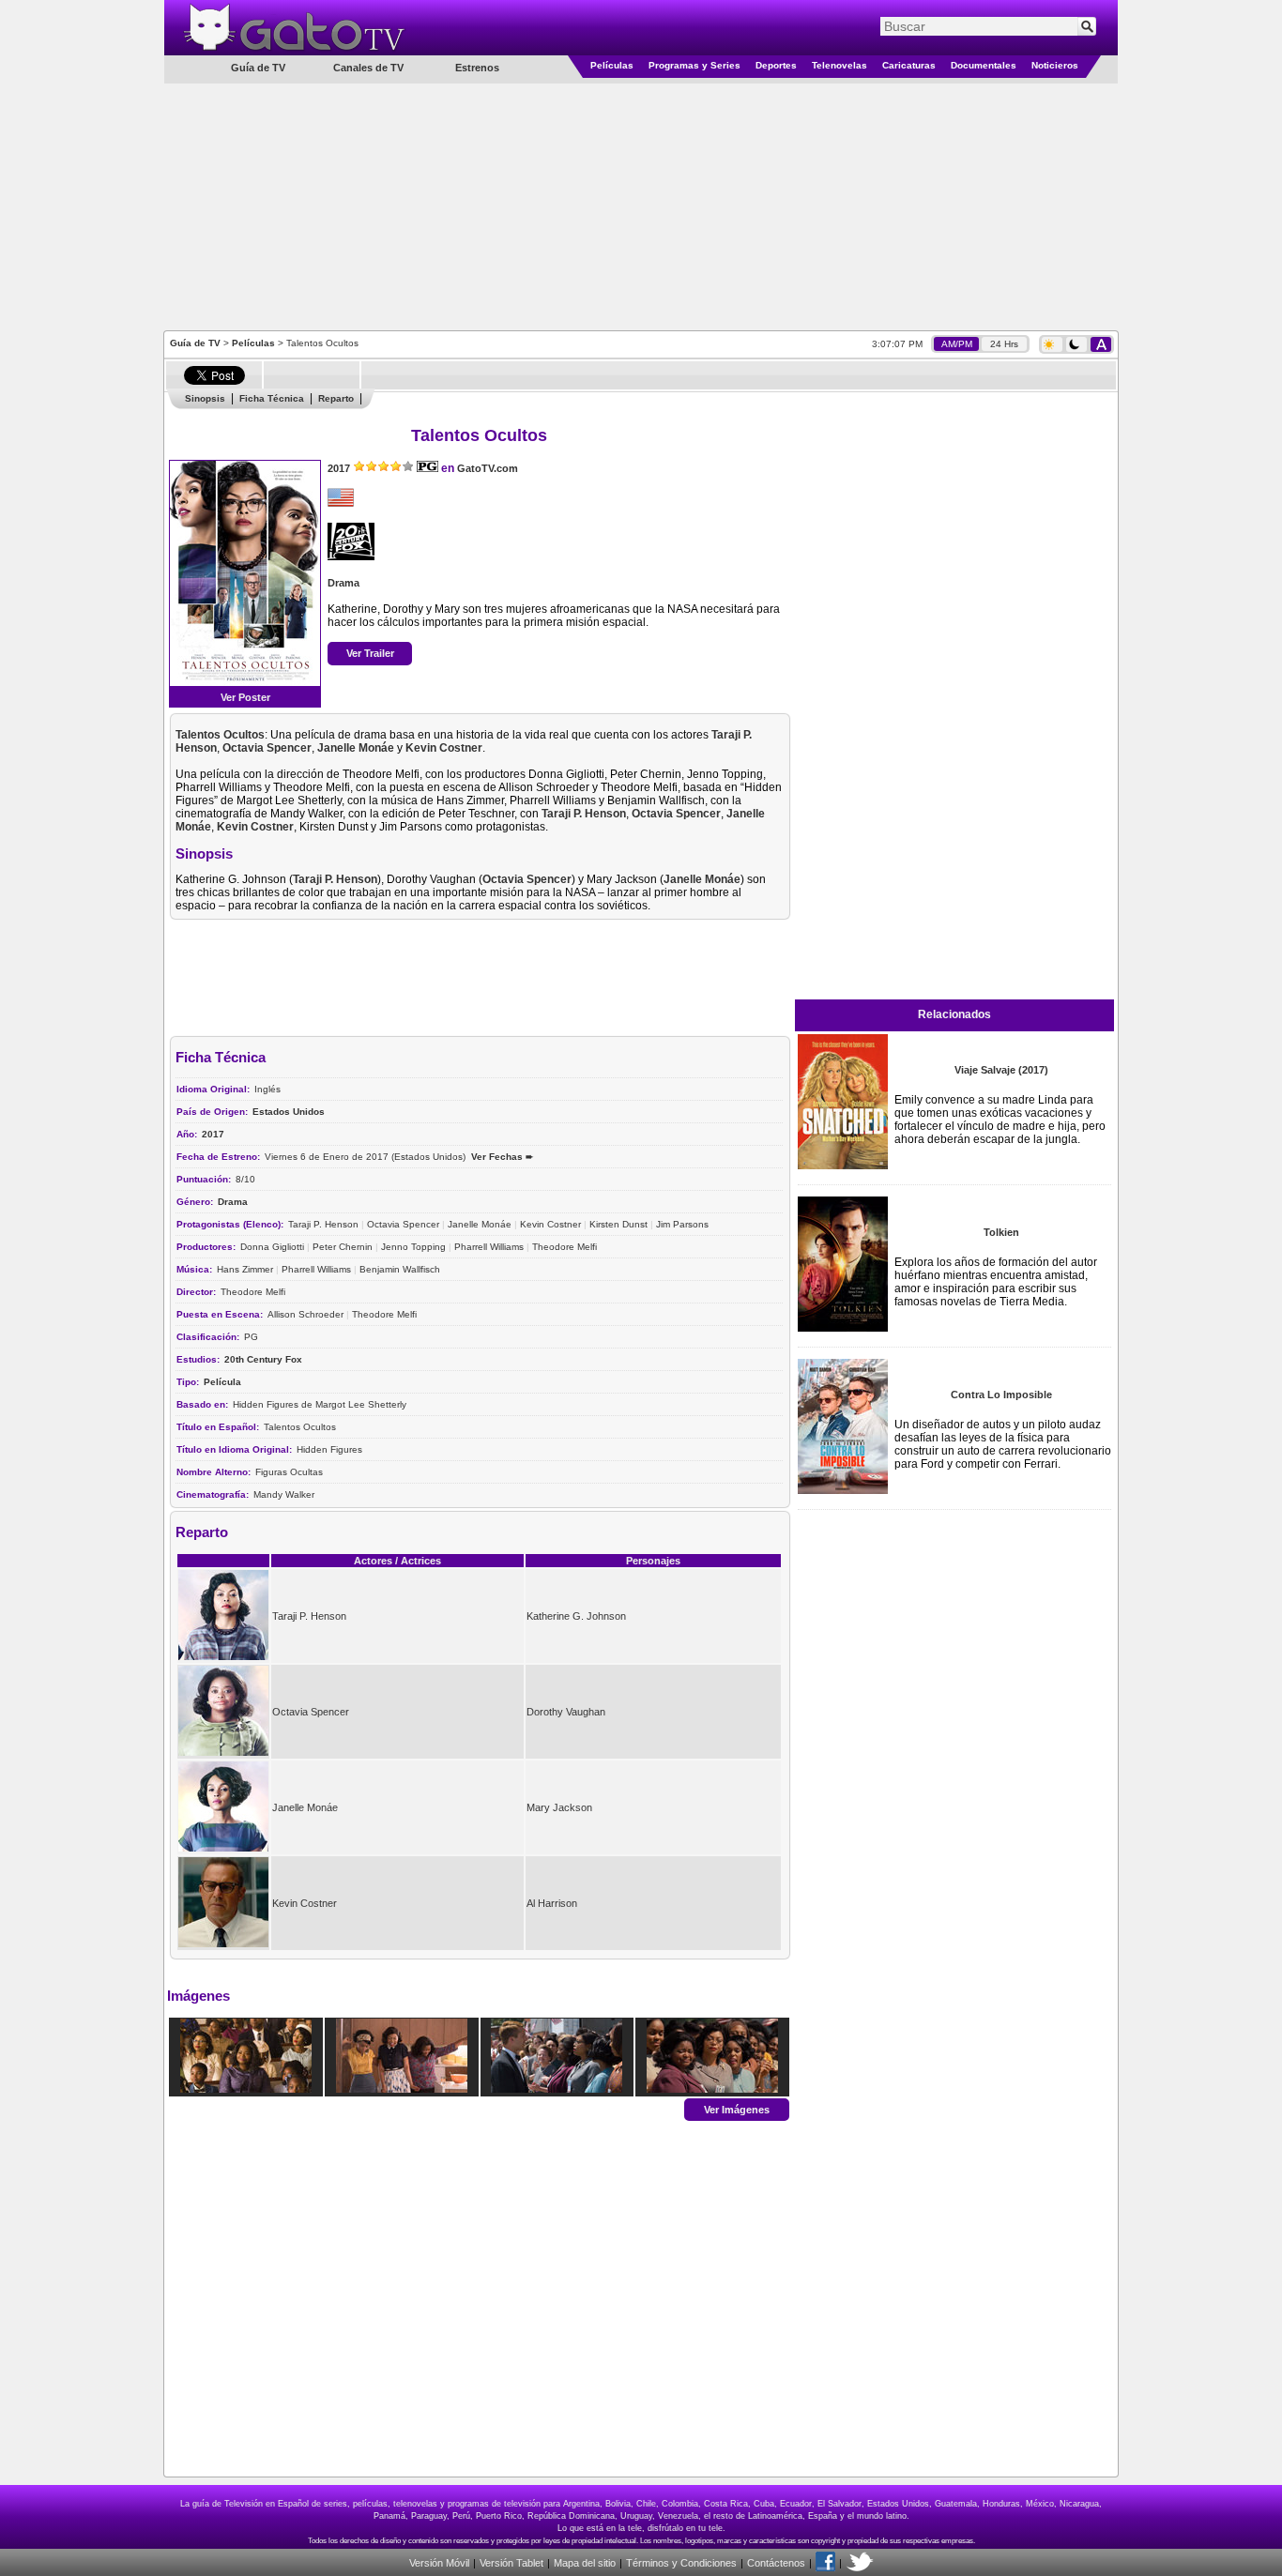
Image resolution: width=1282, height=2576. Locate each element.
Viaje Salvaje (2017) (1001, 1070)
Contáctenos (776, 2563)
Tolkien (1001, 1232)
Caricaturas (909, 65)
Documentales (984, 65)
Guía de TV (195, 343)
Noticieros (1055, 65)
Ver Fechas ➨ (502, 1157)
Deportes (776, 65)
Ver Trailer (370, 653)
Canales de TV (368, 68)
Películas (612, 65)
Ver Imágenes (737, 2109)
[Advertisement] (641, 206)
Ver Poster (245, 697)
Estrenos (477, 68)
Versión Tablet (511, 2563)
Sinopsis (205, 398)
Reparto (336, 398)
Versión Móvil (439, 2563)
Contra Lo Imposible (1001, 1395)
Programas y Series (694, 65)
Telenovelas (839, 65)
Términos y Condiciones (681, 2563)
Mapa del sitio (585, 2563)
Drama (343, 583)
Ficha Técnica (272, 398)
